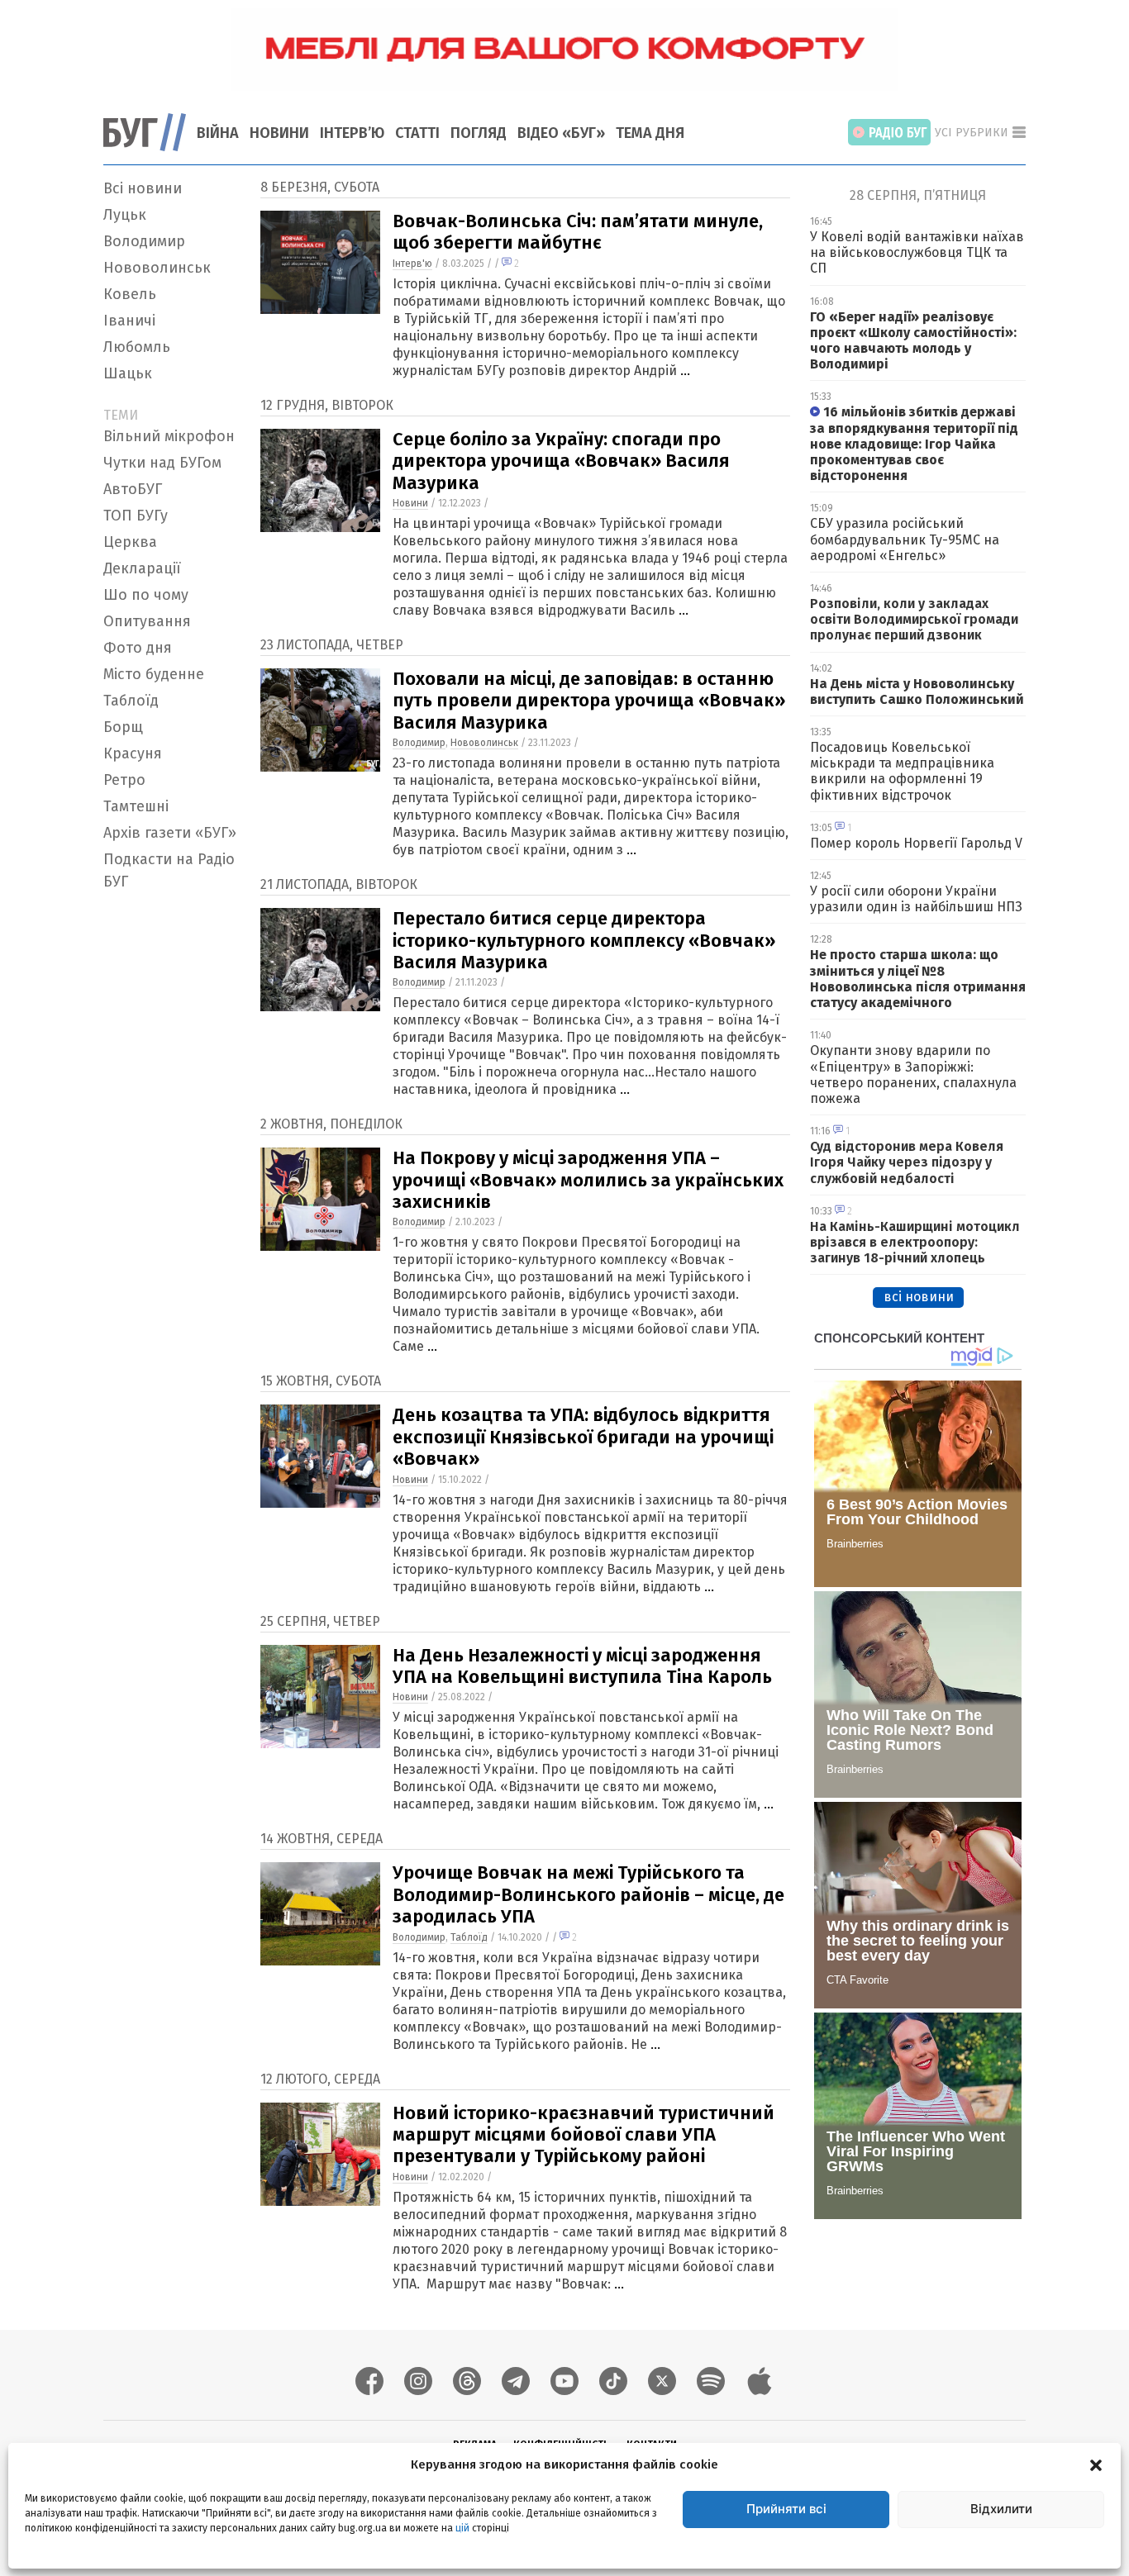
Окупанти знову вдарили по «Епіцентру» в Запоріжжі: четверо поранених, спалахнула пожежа (913, 1074)
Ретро (124, 780)
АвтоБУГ (133, 489)
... (685, 371)
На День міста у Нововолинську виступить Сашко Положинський (917, 692)
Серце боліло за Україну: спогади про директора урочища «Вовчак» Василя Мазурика (561, 461)
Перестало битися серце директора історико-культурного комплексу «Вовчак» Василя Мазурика (584, 940)
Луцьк (125, 215)
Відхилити (1001, 2509)
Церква (130, 542)
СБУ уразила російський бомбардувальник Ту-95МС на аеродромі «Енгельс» (905, 539)
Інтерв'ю (412, 264)
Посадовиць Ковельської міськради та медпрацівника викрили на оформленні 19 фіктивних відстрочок (902, 771)
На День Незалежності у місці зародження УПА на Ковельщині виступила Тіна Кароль (582, 1666)
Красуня (133, 753)
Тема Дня (650, 133)
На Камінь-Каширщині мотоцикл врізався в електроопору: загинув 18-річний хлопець (915, 1242)
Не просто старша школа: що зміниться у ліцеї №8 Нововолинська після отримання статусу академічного (918, 979)
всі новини (919, 1297)
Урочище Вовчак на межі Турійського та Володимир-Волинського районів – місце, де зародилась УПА (588, 1894)
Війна (218, 133)
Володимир (144, 241)
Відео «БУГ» (561, 133)
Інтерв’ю (352, 133)
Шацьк (128, 373)
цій (462, 2527)
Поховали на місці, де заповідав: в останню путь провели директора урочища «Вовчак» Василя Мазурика (589, 701)
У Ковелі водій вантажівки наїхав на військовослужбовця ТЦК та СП (917, 252)
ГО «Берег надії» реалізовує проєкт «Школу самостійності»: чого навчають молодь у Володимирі (913, 341)
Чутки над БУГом (162, 463)
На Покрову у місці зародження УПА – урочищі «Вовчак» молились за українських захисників (588, 1180)
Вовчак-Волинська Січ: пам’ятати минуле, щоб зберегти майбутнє (578, 232)
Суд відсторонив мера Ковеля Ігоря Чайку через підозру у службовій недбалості (907, 1162)
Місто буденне (154, 674)
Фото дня (138, 648)
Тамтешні (136, 806)
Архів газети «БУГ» (170, 833)
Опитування (147, 621)
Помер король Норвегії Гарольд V (916, 843)
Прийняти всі (786, 2509)
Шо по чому (146, 595)
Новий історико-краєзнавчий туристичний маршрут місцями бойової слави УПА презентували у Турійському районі (584, 2135)
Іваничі (129, 321)
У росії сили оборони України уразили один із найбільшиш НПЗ (916, 899)
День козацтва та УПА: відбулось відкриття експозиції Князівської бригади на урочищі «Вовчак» (583, 1437)
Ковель (130, 294)
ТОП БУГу (136, 516)
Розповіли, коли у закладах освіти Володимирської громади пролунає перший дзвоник (914, 619)
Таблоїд (131, 701)
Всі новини (143, 188)
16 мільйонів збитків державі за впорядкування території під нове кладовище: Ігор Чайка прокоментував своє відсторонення (914, 444)
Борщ (123, 727)
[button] (1096, 2464)
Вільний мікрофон (169, 436)
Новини (279, 133)
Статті (417, 133)
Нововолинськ (157, 268)
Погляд (479, 133)
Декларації (142, 568)
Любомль (137, 347)
